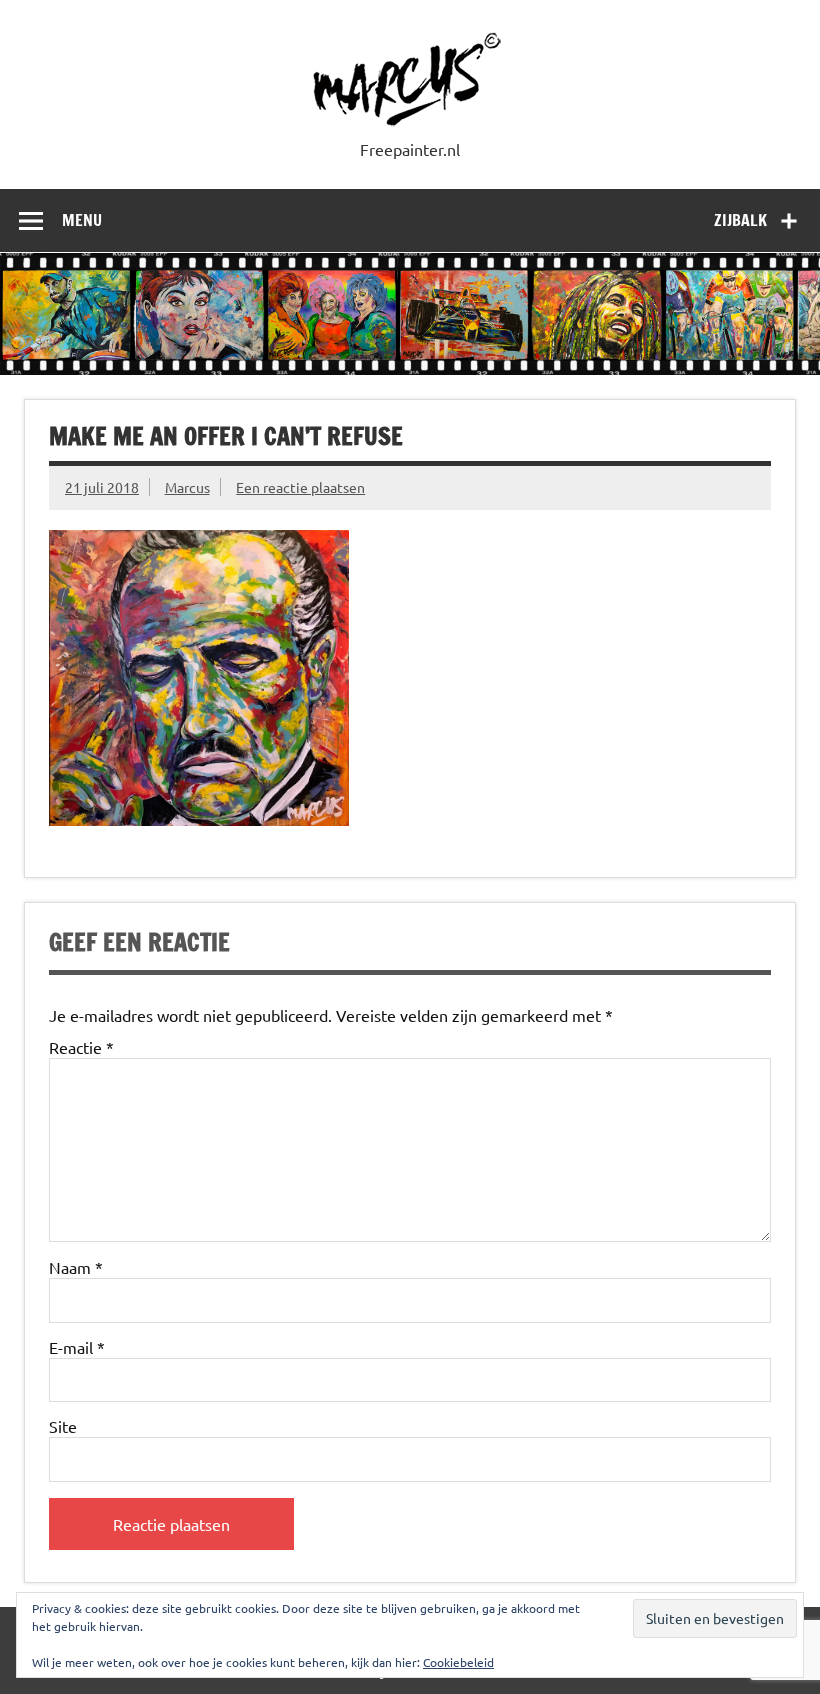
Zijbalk (740, 220)
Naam (76, 1267)
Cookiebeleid (458, 1662)
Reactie (81, 1047)
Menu (82, 220)
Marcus (187, 487)
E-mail (77, 1347)
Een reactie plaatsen (300, 487)
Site (63, 1426)
